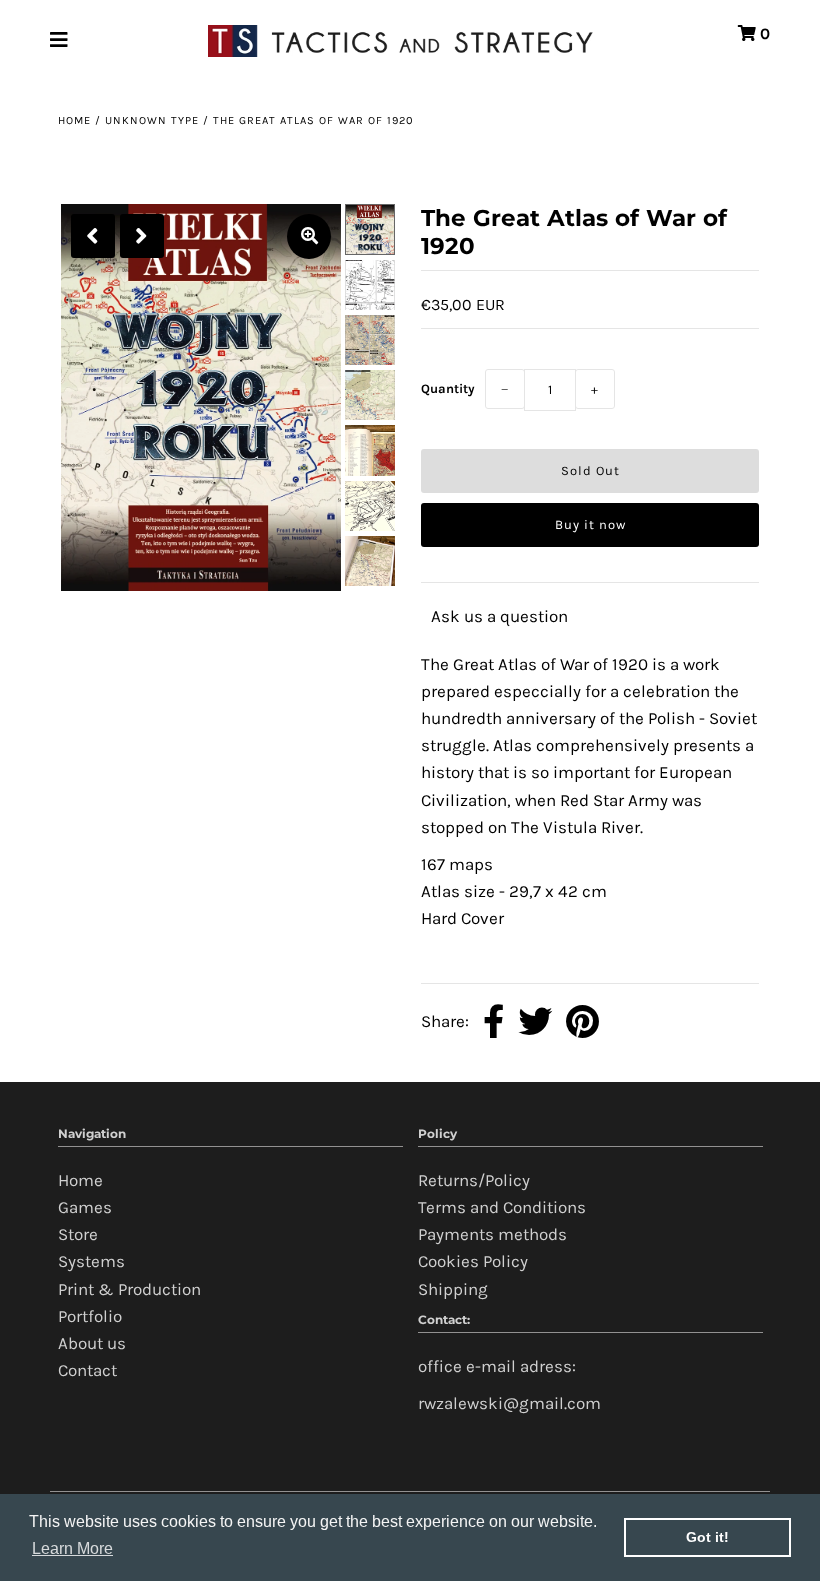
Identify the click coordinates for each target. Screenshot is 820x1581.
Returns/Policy (474, 1180)
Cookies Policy (473, 1261)
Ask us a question (499, 616)
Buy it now (590, 524)
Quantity (448, 388)
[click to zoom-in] (309, 236)
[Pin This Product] (582, 1023)
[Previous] (93, 236)
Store (78, 1234)
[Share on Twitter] (535, 1023)
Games (85, 1207)
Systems (91, 1261)
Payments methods (492, 1234)
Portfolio (90, 1316)
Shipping (453, 1289)
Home (74, 120)
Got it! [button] (707, 1537)
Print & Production (129, 1289)
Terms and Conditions (502, 1207)
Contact (87, 1370)
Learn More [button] (72, 1548)
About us (92, 1343)
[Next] (142, 236)
